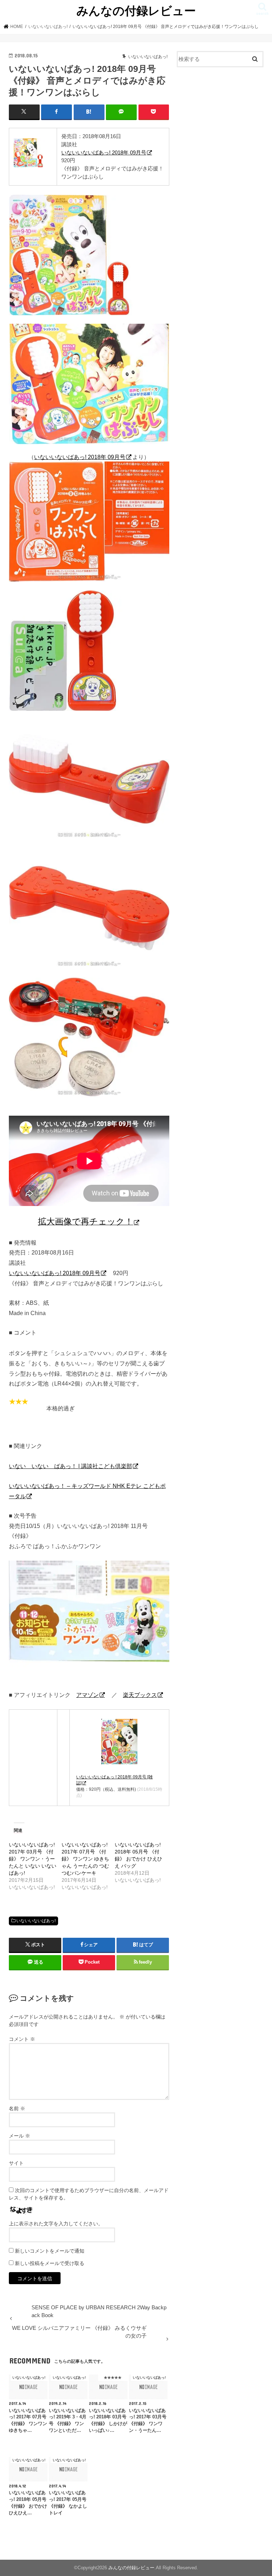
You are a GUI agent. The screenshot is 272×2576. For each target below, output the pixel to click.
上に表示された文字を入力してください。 (56, 2224)
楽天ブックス (140, 1695)
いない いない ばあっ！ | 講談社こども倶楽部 (70, 1466)
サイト (16, 2163)
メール (19, 2136)
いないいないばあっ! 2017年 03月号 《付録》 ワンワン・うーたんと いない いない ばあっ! (33, 1859)
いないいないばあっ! (36, 1921)
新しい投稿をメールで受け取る (50, 2263)
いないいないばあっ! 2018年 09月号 (104, 152)
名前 (17, 2108)
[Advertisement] (220, 116)
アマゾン (87, 1695)
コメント (22, 2039)
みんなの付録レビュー (136, 10)
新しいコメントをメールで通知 (50, 2251)
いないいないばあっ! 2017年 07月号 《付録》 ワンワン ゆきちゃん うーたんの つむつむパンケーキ (85, 1859)
